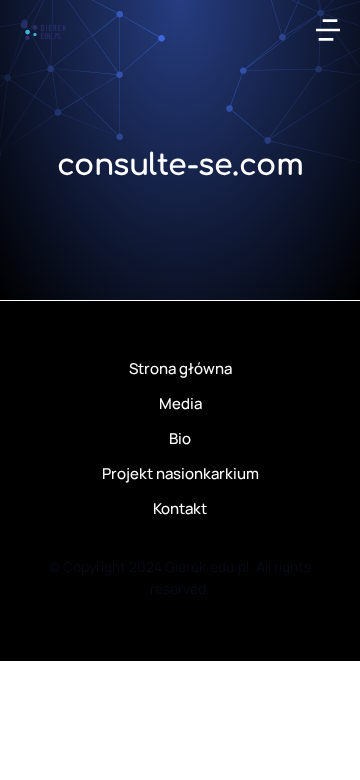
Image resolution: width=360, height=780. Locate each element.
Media (180, 403)
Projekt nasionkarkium (180, 473)
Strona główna (180, 368)
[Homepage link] (43, 29)
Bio (180, 438)
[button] (328, 30)
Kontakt (180, 508)
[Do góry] (318, 738)
